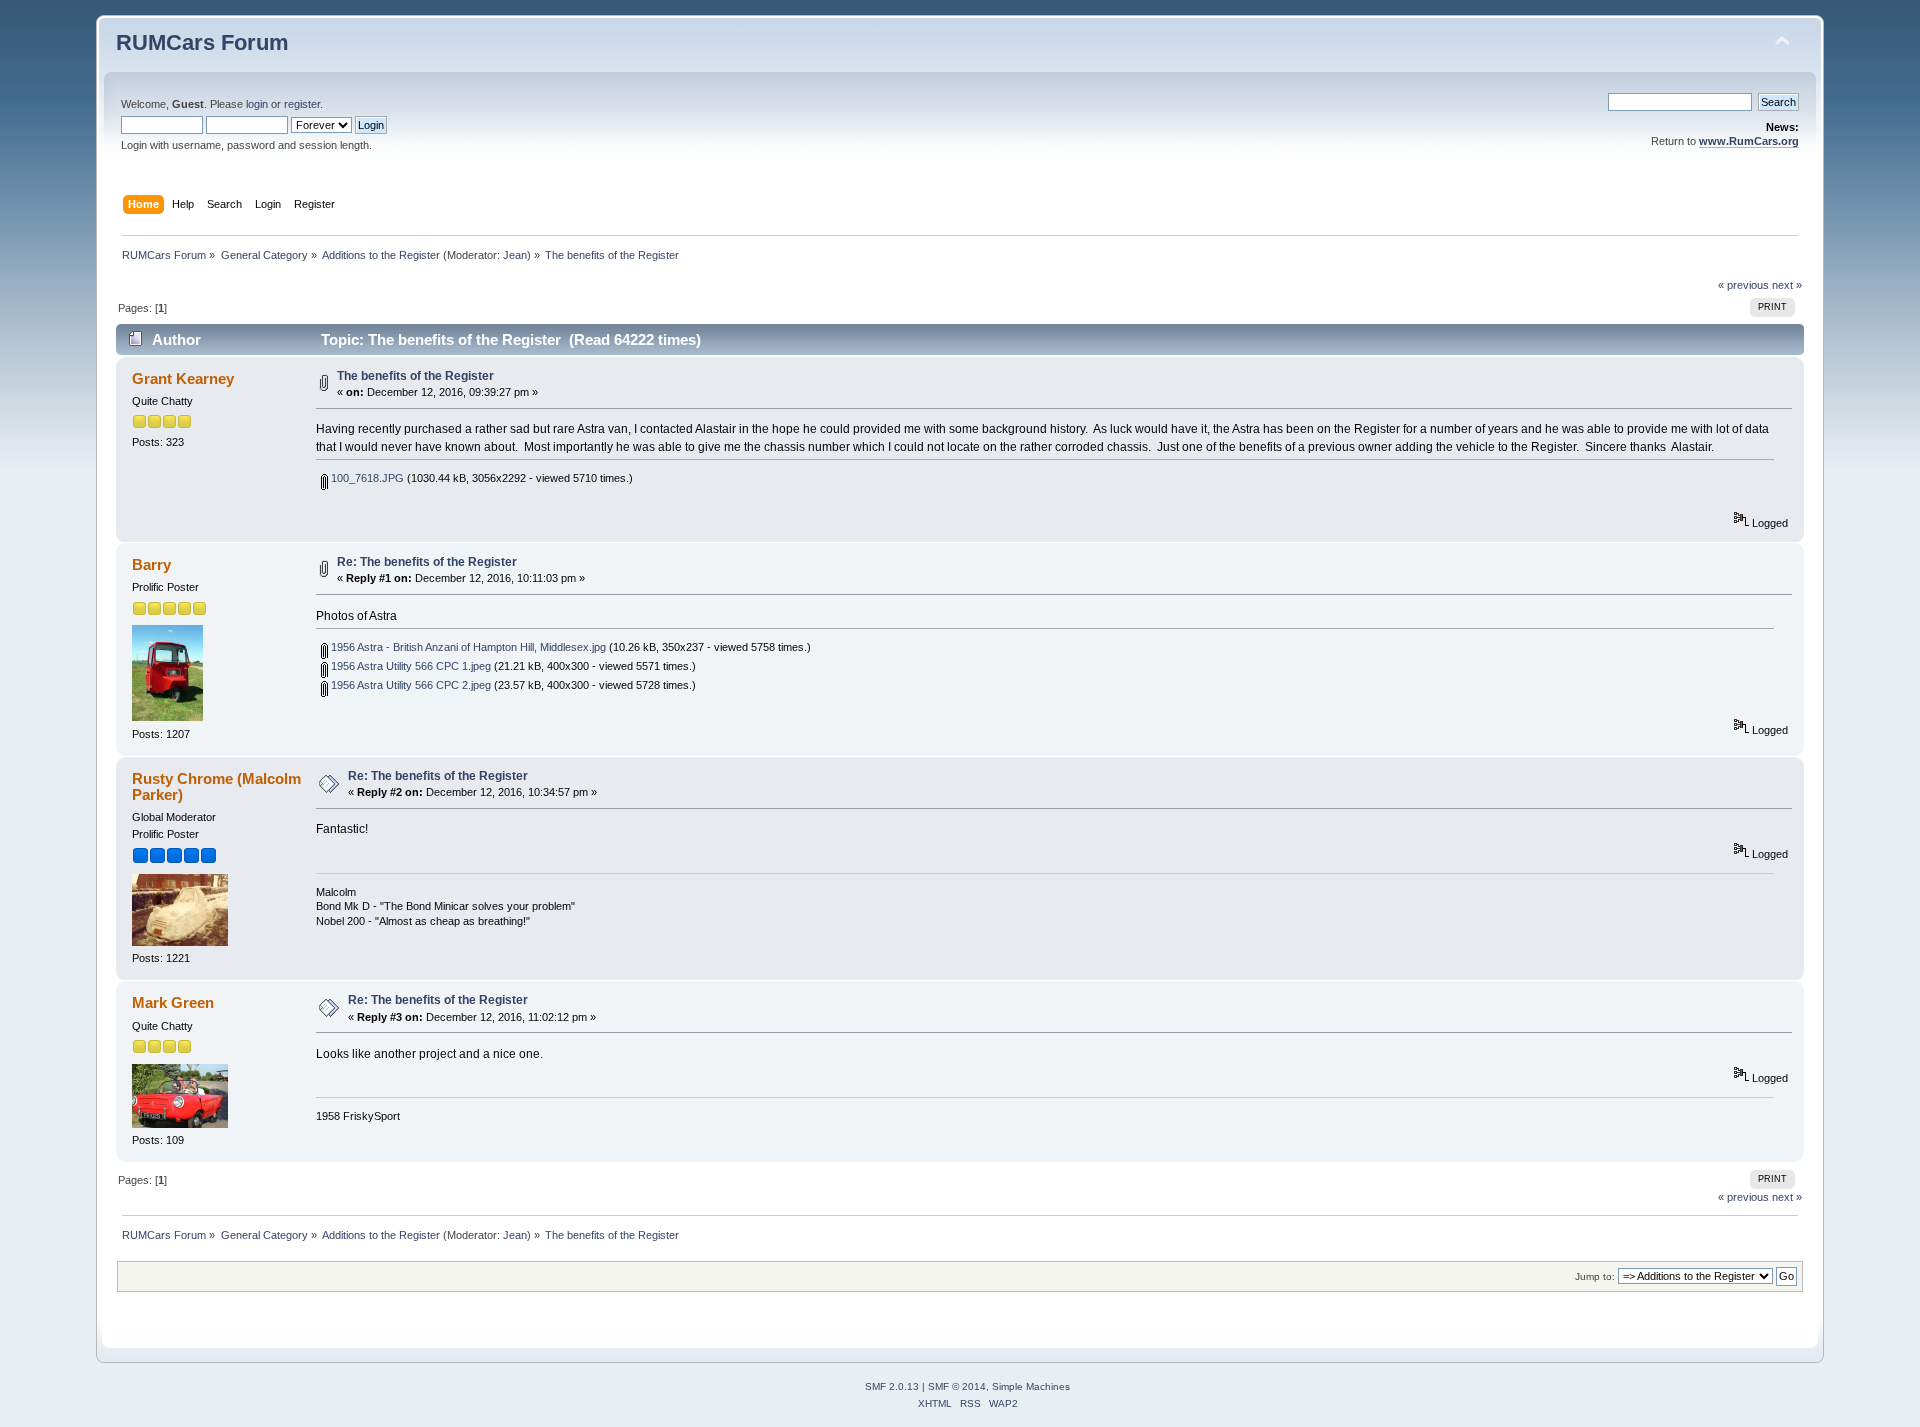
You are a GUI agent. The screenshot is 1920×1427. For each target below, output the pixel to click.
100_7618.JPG (366, 478)
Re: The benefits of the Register (427, 562)
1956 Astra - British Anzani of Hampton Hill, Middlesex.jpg (467, 647)
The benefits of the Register (415, 376)
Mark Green (173, 1002)
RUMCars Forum (202, 42)
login (257, 104)
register (302, 104)
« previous (1743, 285)
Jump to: (1595, 1276)
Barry (151, 564)
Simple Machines (1031, 1386)
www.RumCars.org (1749, 141)
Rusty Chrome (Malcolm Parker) (216, 786)
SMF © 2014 (957, 1386)
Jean (515, 255)
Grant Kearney (183, 378)
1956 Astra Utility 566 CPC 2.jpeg (409, 685)
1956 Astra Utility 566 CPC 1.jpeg (409, 666)
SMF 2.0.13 (892, 1386)
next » (1787, 285)
